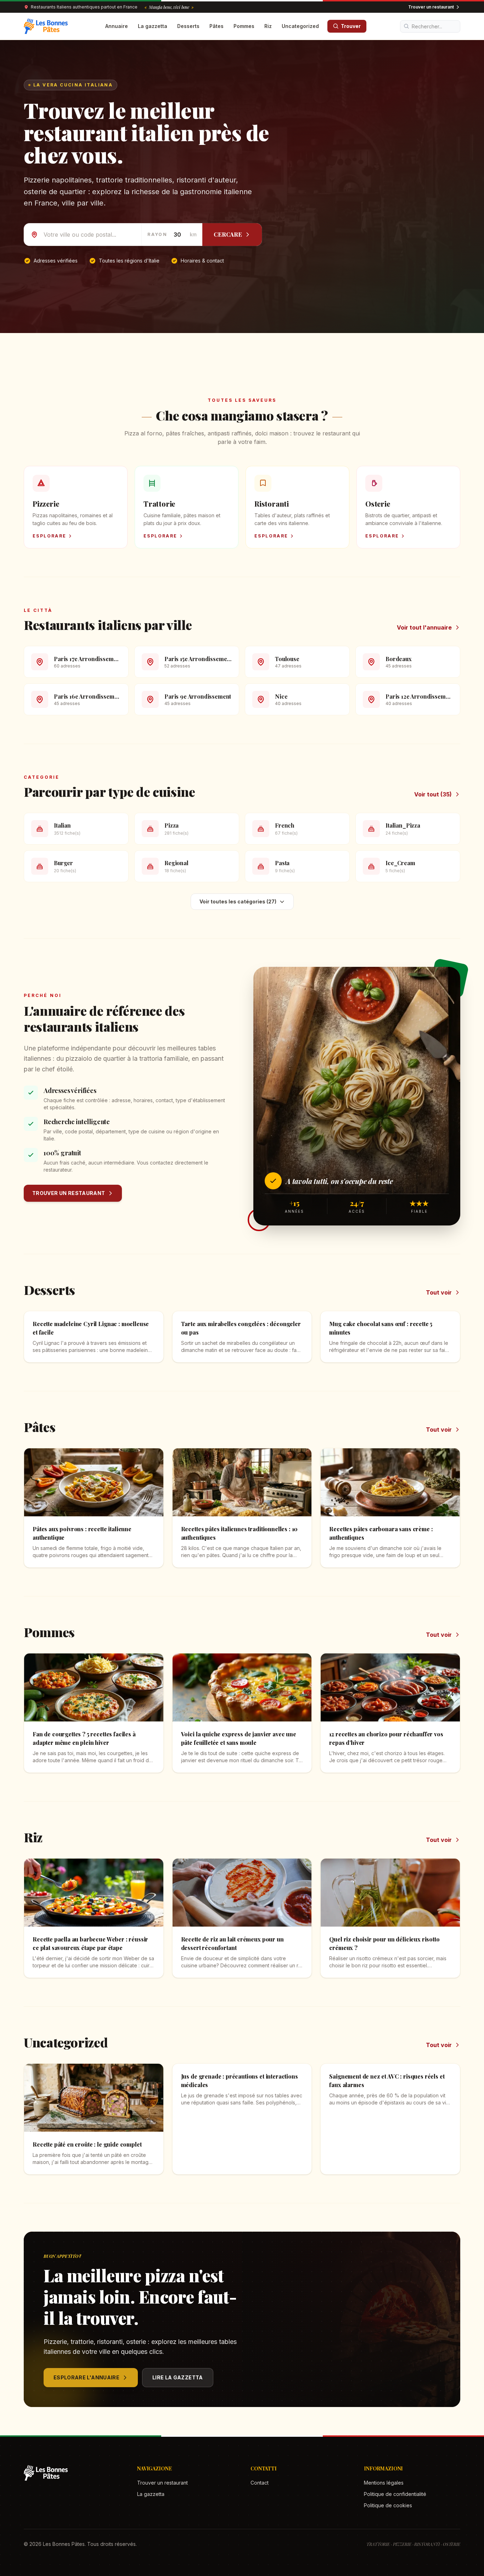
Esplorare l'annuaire (86, 2377)
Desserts (188, 26)
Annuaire (117, 26)
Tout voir (439, 1292)
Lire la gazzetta (178, 2377)
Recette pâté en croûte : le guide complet (87, 2144)
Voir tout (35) (433, 794)
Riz (268, 26)
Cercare (228, 234)
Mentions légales (384, 2483)
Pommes (244, 26)
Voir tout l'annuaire (424, 627)
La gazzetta (153, 26)
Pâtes (216, 26)
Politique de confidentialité (395, 2494)
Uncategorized (300, 26)
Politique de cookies (388, 2505)
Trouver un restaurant (431, 7)
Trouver (351, 26)
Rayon (157, 234)
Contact (260, 2483)
